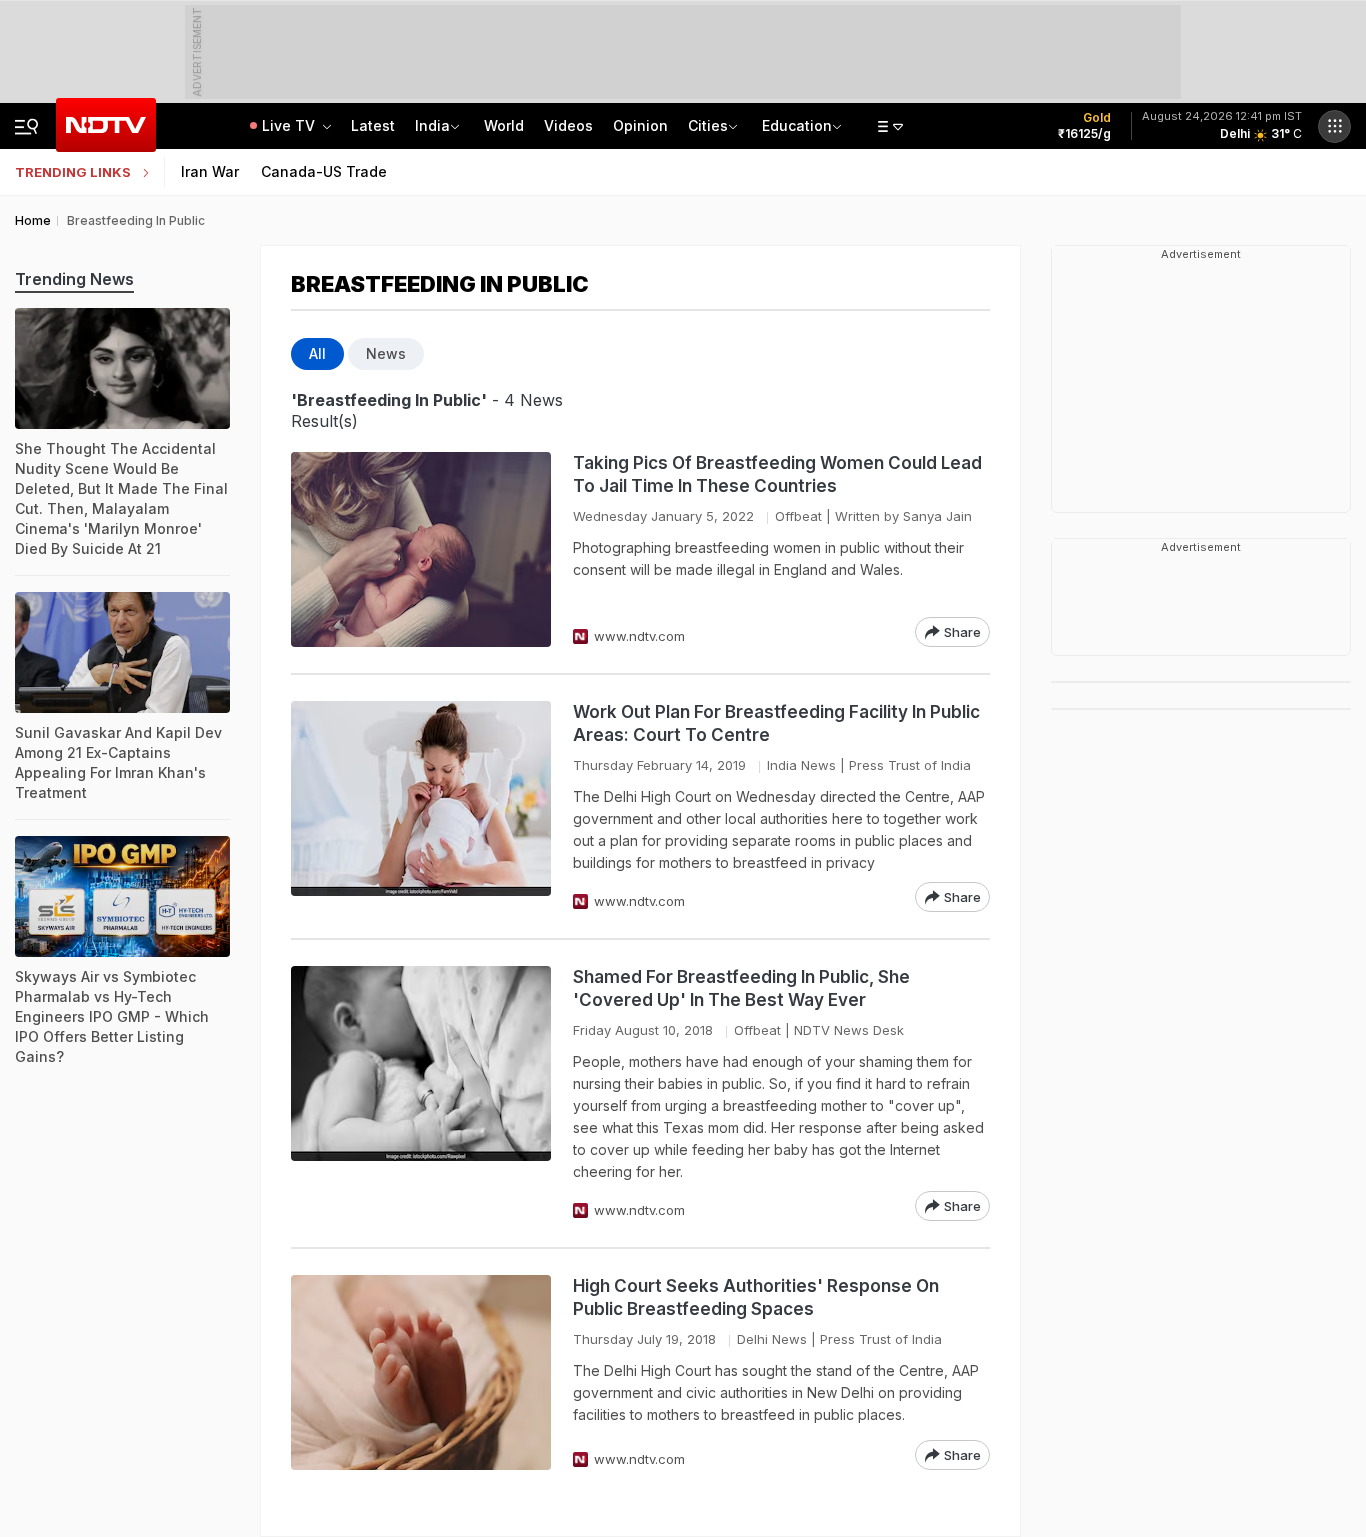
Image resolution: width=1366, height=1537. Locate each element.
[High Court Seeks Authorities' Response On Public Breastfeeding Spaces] (421, 1372)
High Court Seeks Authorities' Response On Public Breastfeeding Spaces (756, 1297)
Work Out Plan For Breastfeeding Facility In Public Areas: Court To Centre (776, 723)
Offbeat (798, 516)
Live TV (290, 125)
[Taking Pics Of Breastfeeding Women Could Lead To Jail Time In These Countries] (421, 549)
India (432, 125)
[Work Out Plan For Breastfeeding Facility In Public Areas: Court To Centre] (421, 806)
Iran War (210, 171)
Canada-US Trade (324, 171)
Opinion (640, 125)
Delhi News (772, 1339)
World (504, 125)
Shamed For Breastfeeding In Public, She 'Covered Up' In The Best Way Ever (741, 988)
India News (801, 765)
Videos (568, 125)
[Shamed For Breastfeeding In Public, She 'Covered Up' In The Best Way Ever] (421, 1093)
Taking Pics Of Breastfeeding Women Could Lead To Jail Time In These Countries (777, 474)
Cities (708, 125)
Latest (373, 125)
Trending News (74, 279)
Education (797, 125)
